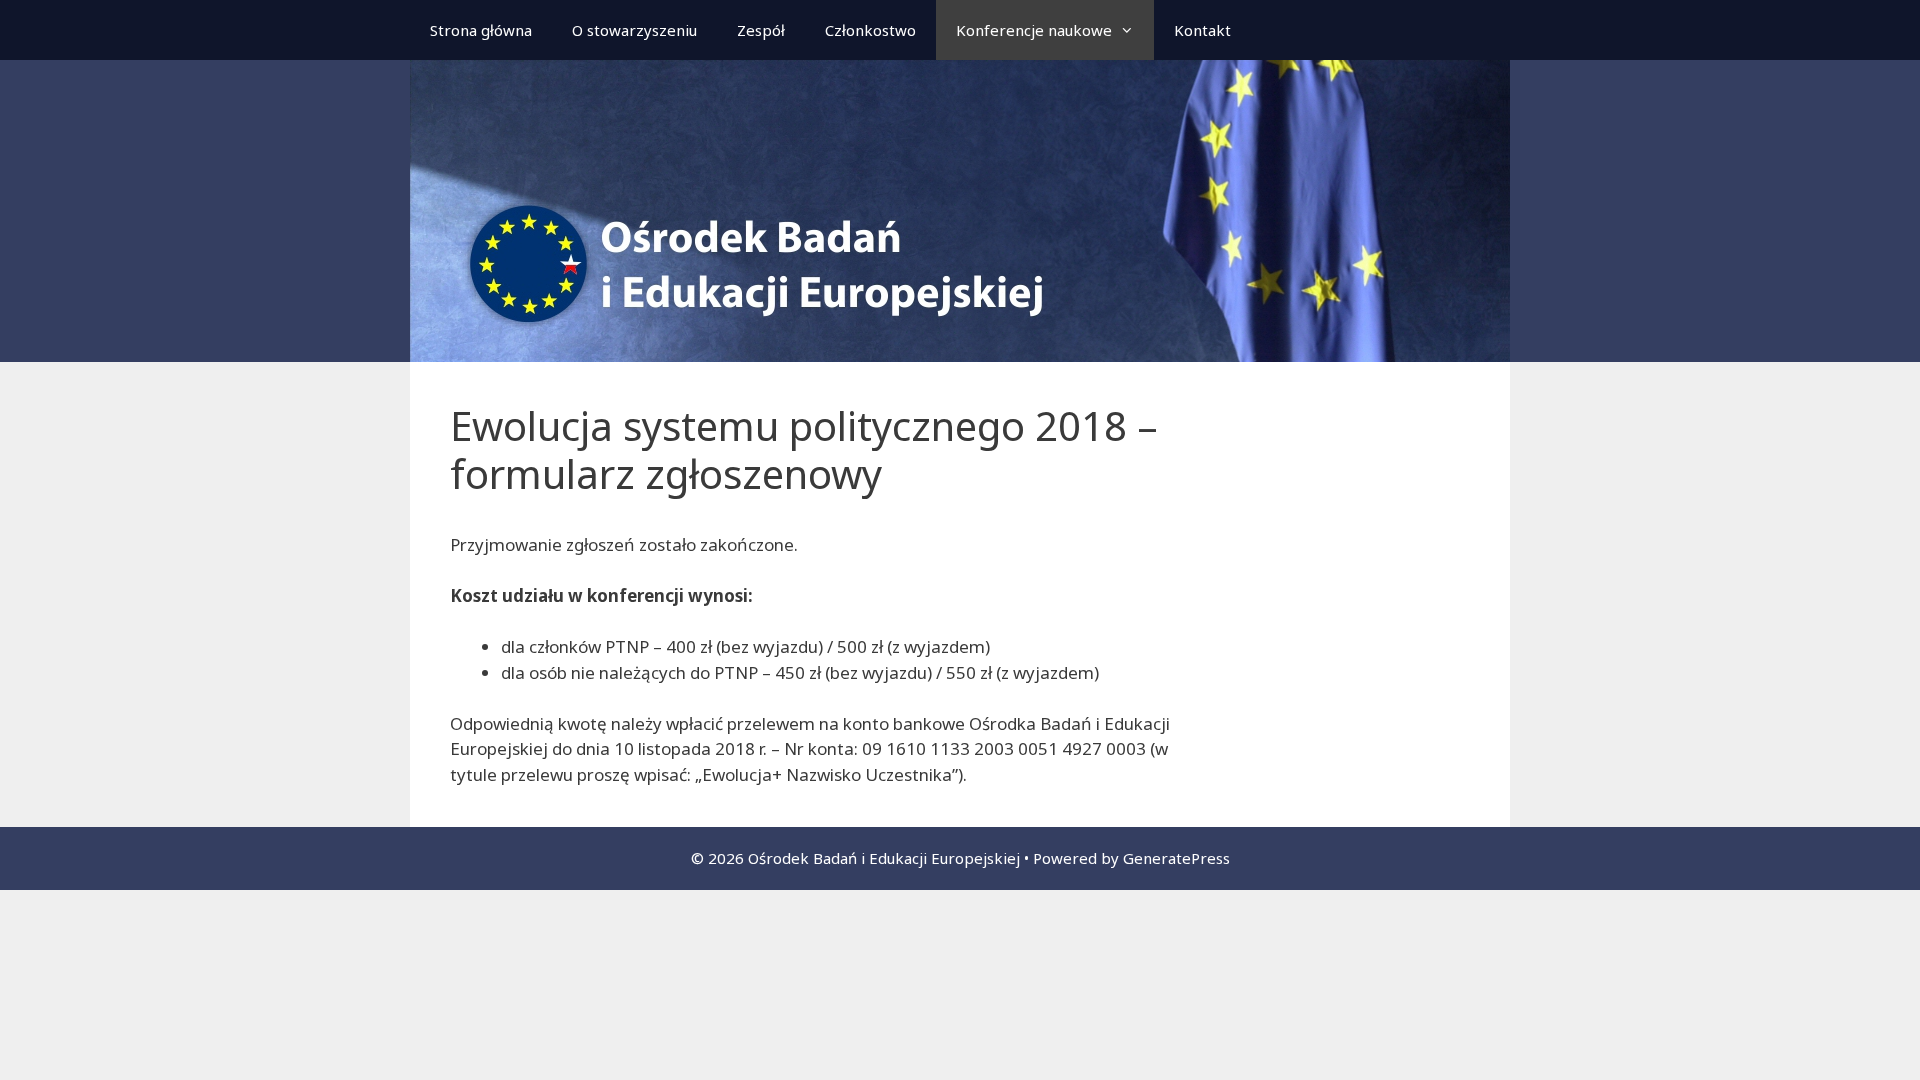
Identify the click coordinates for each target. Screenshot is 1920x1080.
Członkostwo (870, 30)
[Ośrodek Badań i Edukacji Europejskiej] (960, 209)
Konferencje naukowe (1034, 30)
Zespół (761, 30)
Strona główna (481, 30)
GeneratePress (1176, 858)
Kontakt (1202, 30)
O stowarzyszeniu (634, 30)
